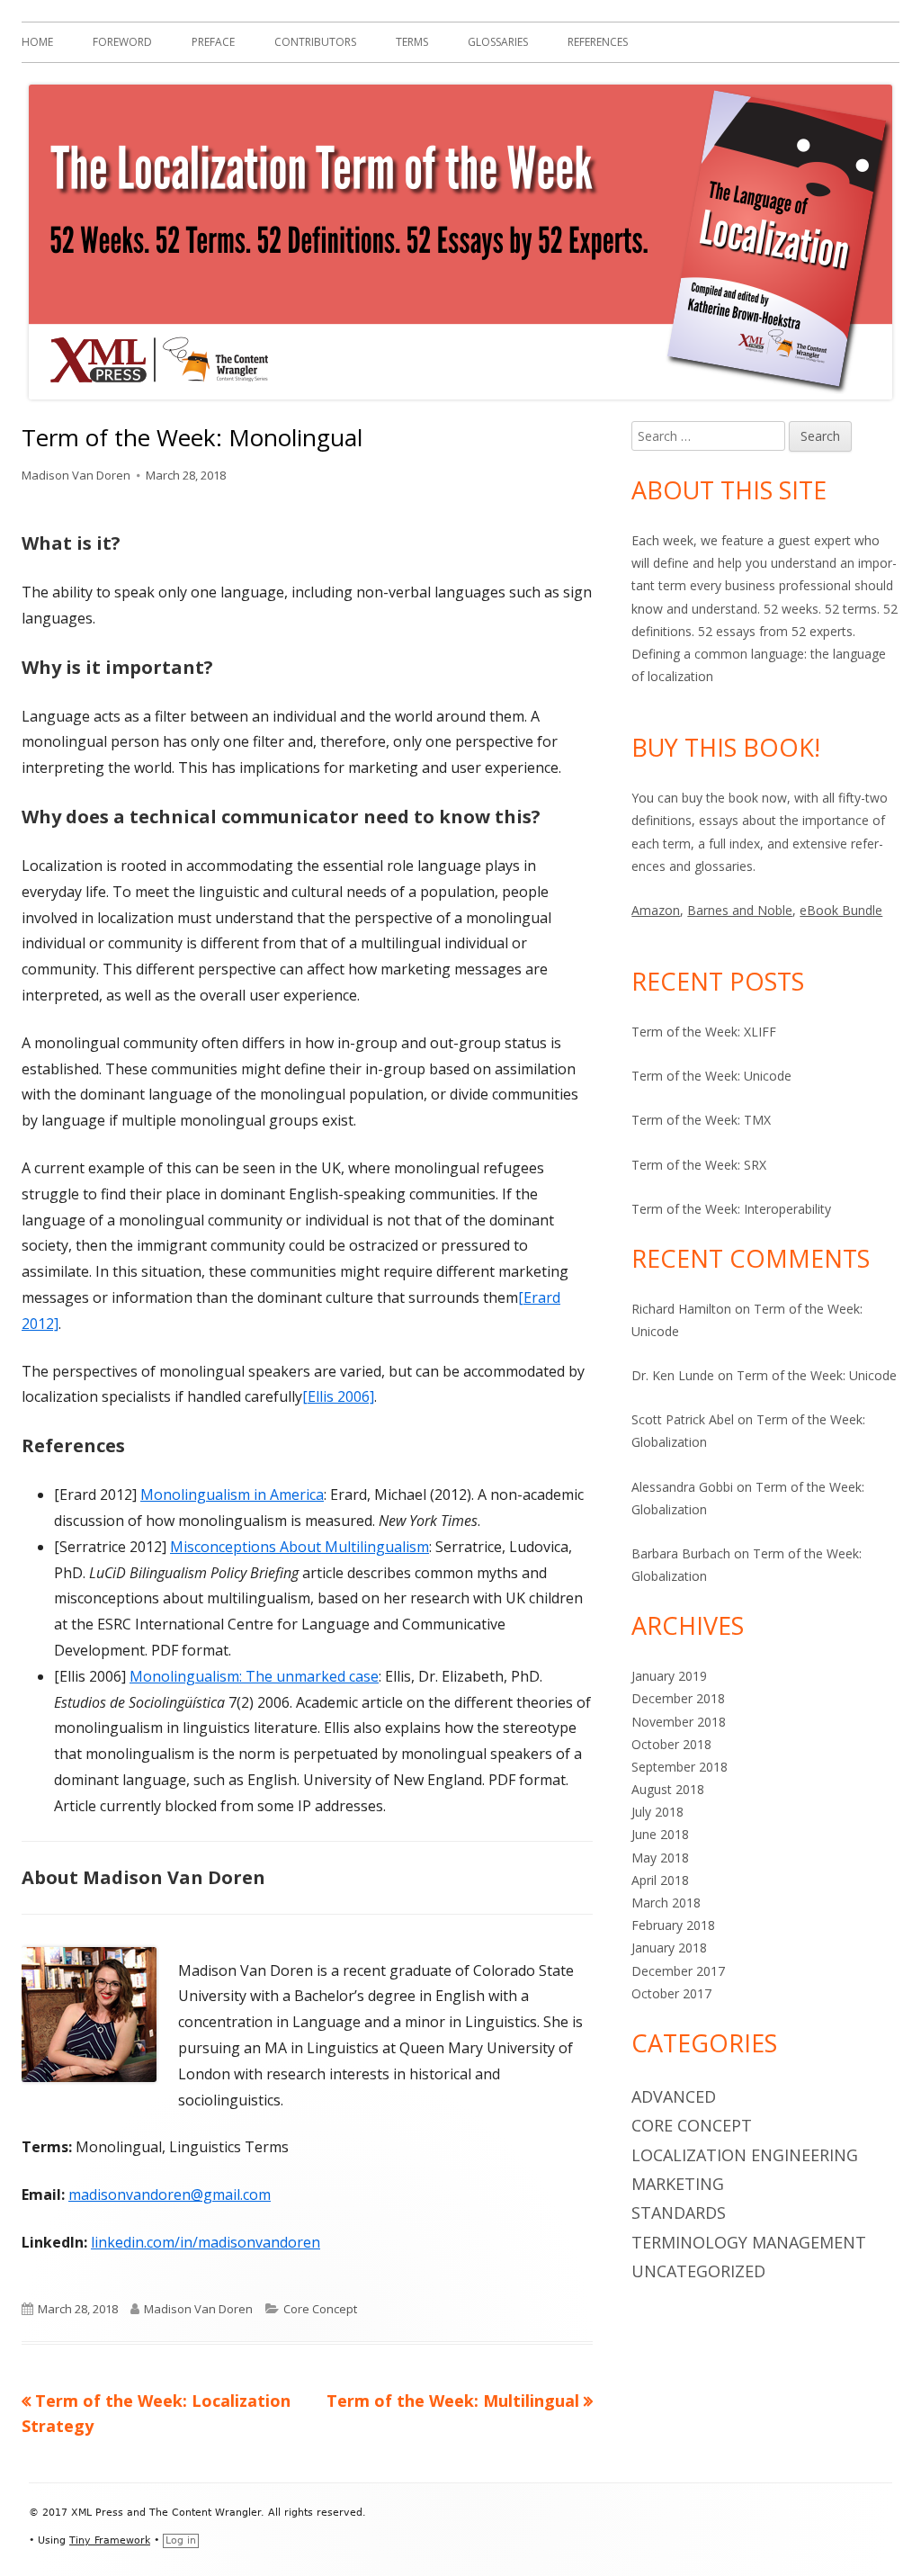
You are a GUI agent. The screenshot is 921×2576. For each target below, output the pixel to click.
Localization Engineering (745, 2155)
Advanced (674, 2096)
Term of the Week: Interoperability (731, 1209)
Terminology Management (749, 2242)
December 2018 (678, 1698)
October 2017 (671, 1993)
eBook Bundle (841, 910)
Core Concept (320, 2309)
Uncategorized (698, 2271)
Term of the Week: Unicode (711, 1076)
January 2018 (669, 1948)
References (598, 42)
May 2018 (660, 1858)
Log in (181, 2540)
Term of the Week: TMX (701, 1120)
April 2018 (660, 1880)
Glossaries (498, 42)
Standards (679, 2212)
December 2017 (678, 1971)
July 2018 (657, 1812)
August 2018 (668, 1789)
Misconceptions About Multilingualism (300, 1547)
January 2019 (669, 1676)
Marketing (678, 2184)
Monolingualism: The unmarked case (254, 1676)
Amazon (656, 910)
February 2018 (673, 1925)
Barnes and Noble (740, 910)
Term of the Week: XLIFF (704, 1032)
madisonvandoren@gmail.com (170, 2195)
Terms (412, 42)
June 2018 (660, 1834)
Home (37, 42)
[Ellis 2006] (338, 1396)
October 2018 (671, 1744)
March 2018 (666, 1903)
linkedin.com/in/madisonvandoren (206, 2242)
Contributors (315, 42)
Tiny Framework (110, 2540)
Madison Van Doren (76, 475)
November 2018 (679, 1722)
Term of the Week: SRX (699, 1165)
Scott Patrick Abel (683, 1419)
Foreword (122, 42)
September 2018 (680, 1767)
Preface (213, 42)
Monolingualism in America (232, 1494)
